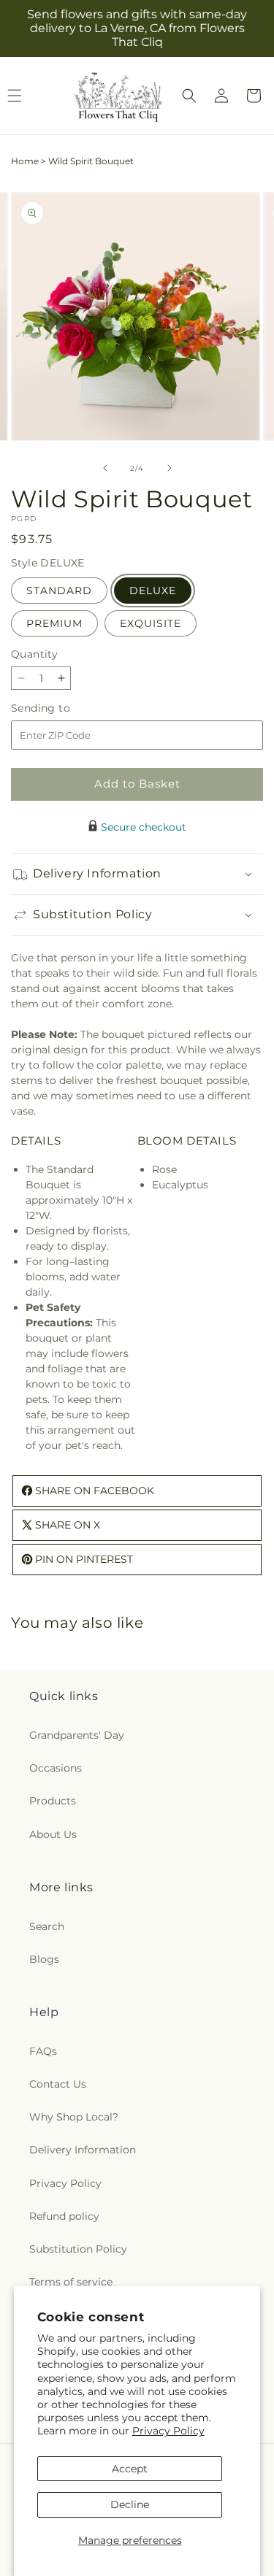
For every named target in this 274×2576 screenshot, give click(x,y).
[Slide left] (105, 468)
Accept (130, 2469)
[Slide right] (170, 468)
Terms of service (71, 2282)
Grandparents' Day (77, 1735)
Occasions (56, 1768)
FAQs (43, 2051)
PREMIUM (54, 623)
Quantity (34, 654)
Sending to (62, 708)
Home (25, 161)
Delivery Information (83, 2150)
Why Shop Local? (74, 2117)
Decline (130, 2504)
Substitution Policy (78, 2249)
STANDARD (59, 591)
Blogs (44, 1959)
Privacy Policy (168, 2431)
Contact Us (58, 2084)
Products (53, 1801)
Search (47, 1926)
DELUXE (153, 591)
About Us (53, 1834)
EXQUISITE (151, 623)
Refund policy (64, 2216)
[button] (189, 96)
